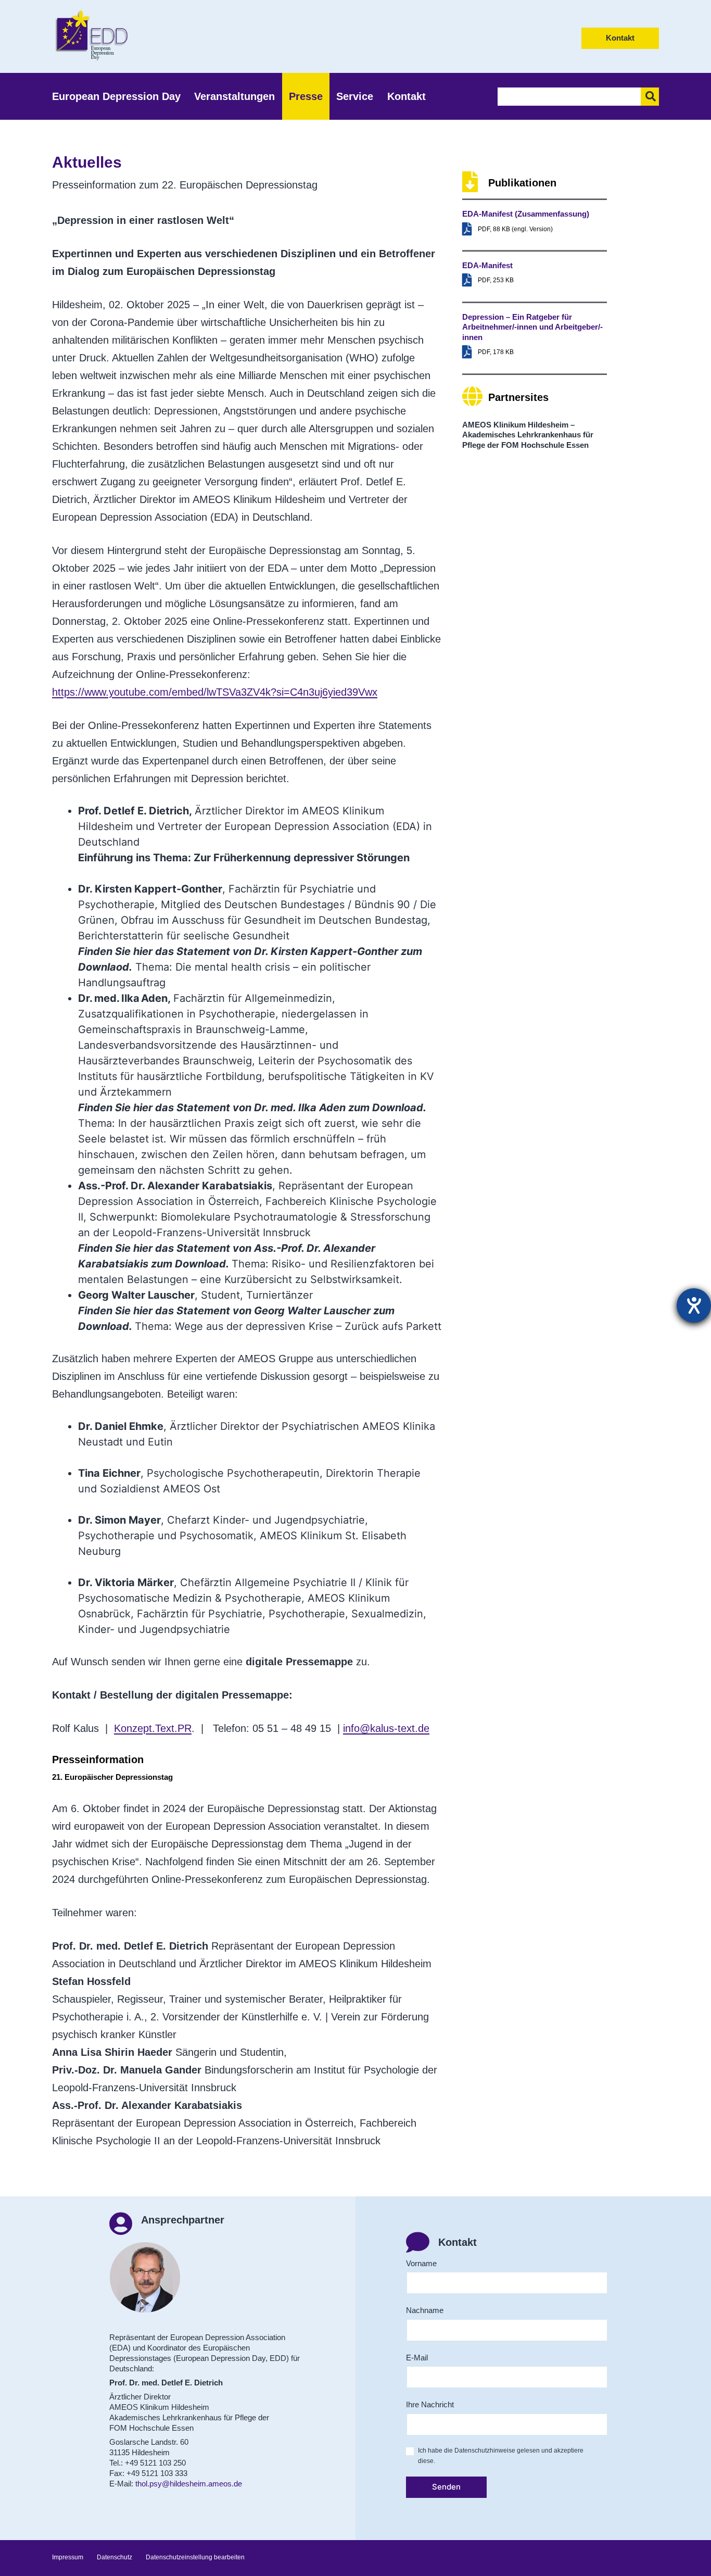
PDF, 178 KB (496, 352)
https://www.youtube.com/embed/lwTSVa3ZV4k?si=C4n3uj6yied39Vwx (215, 692)
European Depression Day (116, 96)
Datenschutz (115, 2557)
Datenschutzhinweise (485, 2451)
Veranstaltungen (234, 96)
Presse (306, 96)
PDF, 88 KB (494, 229)
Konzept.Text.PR (153, 1728)
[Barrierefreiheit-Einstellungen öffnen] (694, 1305)
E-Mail (417, 2358)
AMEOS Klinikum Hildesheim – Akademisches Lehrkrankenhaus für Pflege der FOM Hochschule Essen (528, 435)
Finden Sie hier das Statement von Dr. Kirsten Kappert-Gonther (238, 951)
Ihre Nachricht (430, 2404)
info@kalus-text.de (386, 1728)
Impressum (68, 2557)
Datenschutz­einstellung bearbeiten (195, 2557)
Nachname (425, 2310)
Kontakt (620, 38)
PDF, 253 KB (496, 280)
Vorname (421, 2263)
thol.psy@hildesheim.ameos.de (189, 2484)
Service (355, 96)
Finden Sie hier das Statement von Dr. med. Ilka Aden (212, 1108)
